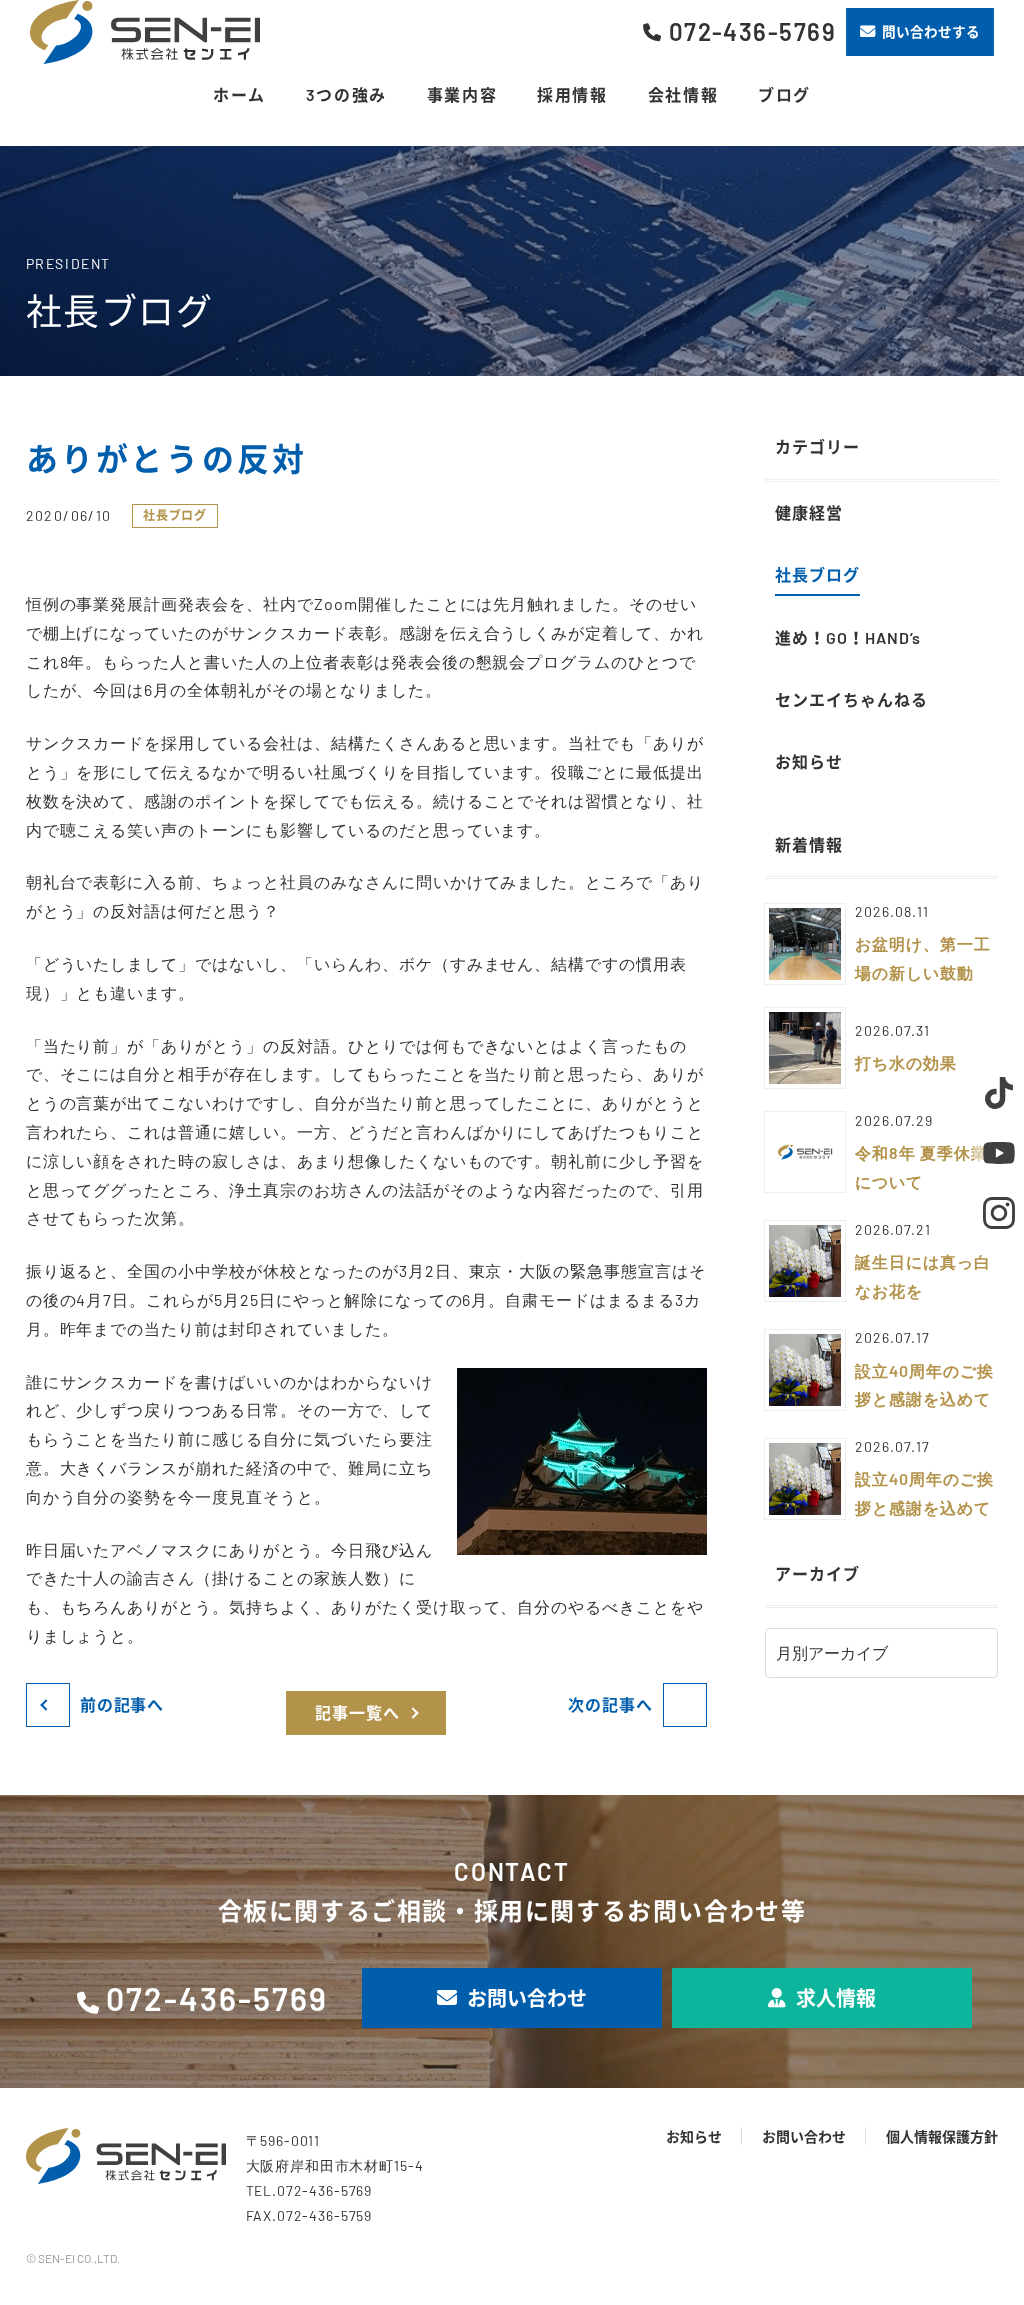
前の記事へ (122, 1704)
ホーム (239, 94)
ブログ (784, 94)
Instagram (999, 1213)
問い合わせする (931, 31)
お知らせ (694, 2136)
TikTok (999, 1093)
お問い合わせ (527, 1998)
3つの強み (346, 94)
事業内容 (462, 94)
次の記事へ (610, 1704)
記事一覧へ (357, 1712)
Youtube (999, 1153)
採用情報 (572, 94)
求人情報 (836, 1998)
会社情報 (683, 94)
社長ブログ (175, 515)
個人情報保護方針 (942, 2136)
